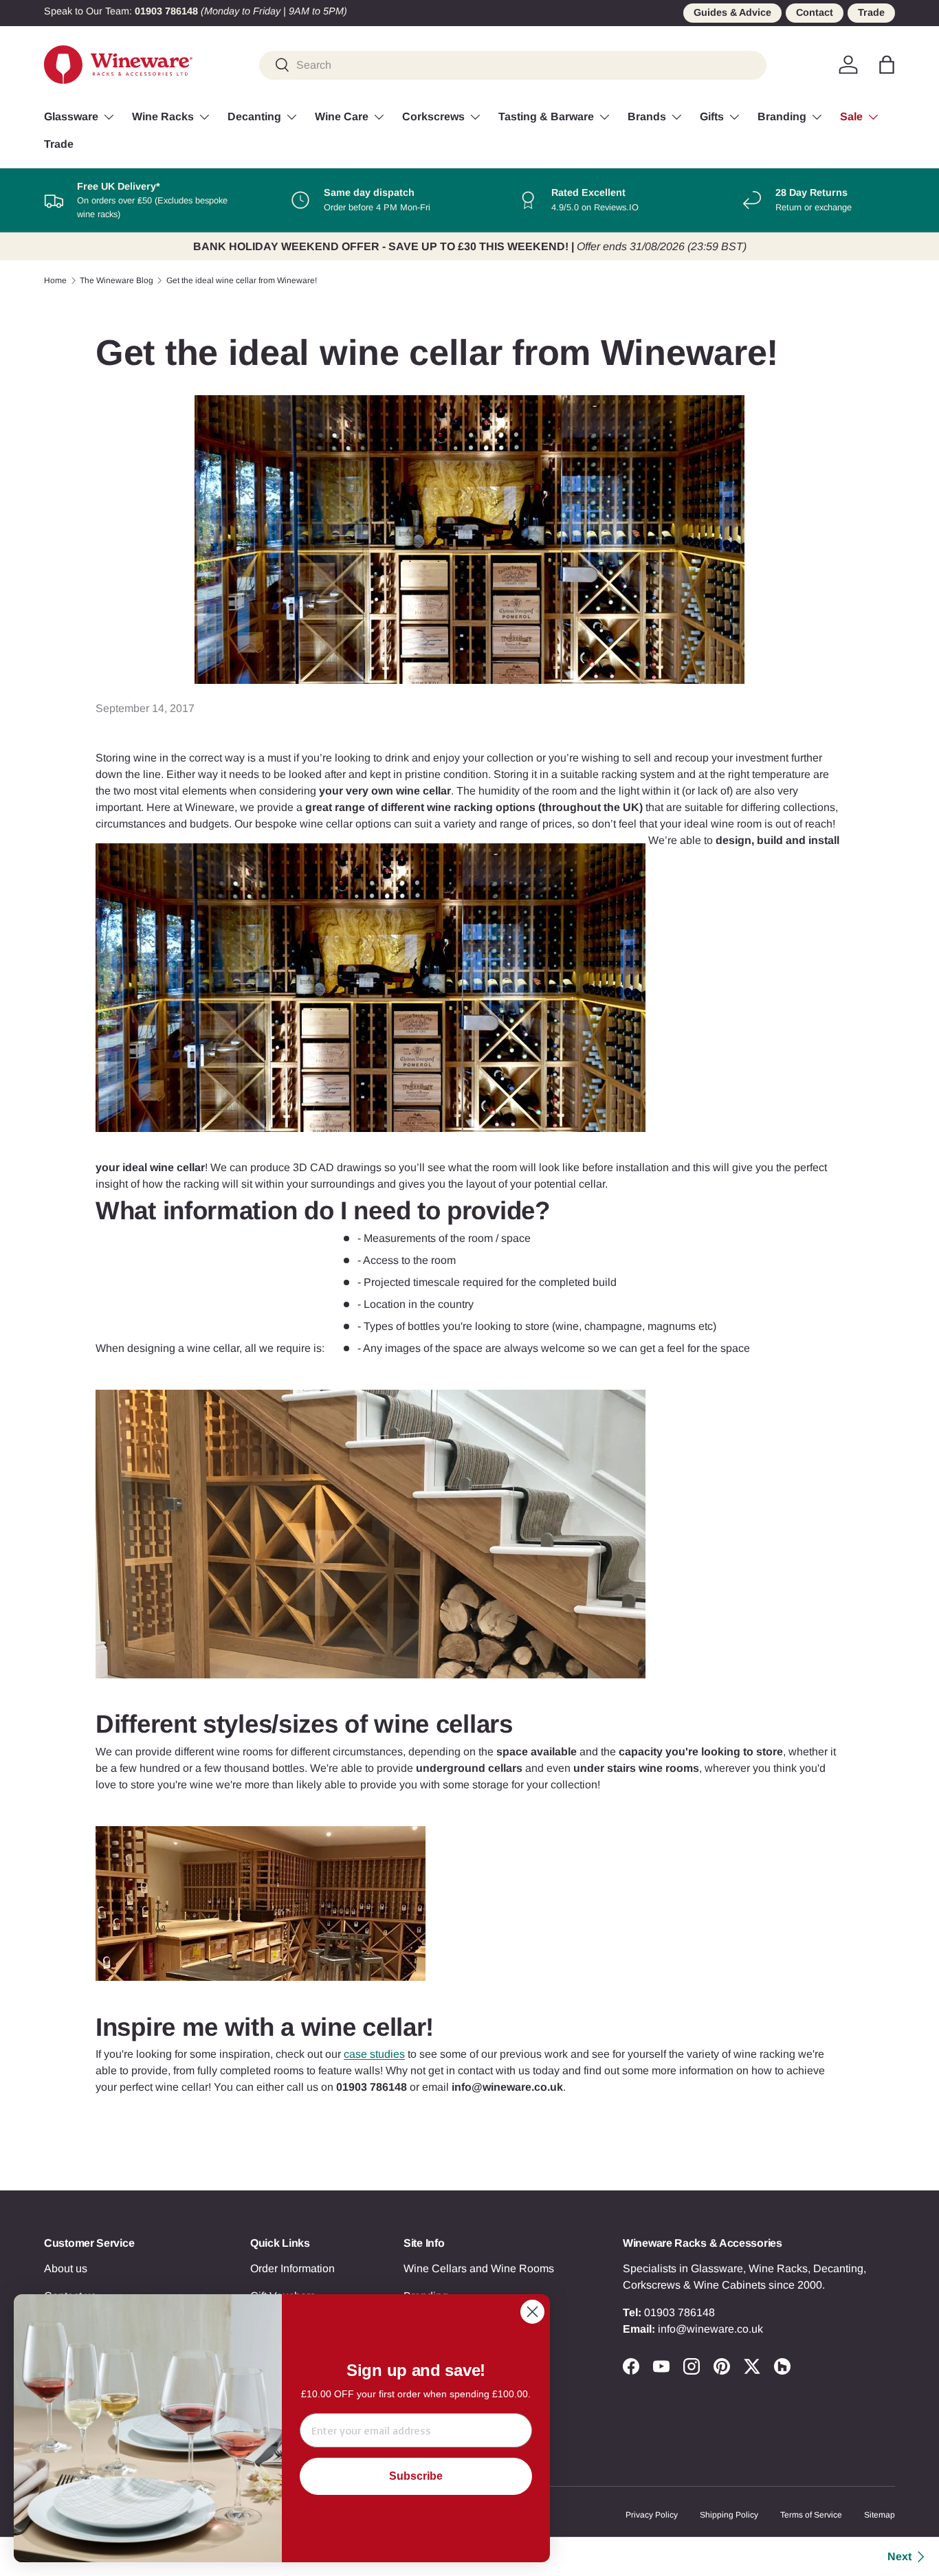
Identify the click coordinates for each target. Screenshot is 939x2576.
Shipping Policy (729, 2515)
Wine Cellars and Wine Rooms (479, 2268)
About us (66, 2268)
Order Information (292, 2268)
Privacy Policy (652, 2515)
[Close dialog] (532, 2312)
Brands (647, 116)
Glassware (71, 116)
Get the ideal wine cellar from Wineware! (242, 280)
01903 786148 (680, 2312)
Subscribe (416, 2476)
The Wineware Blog (117, 280)
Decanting (254, 116)
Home (55, 280)
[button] (887, 65)
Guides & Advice (732, 12)
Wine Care (342, 116)
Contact (815, 12)
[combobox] (513, 65)
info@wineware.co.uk (710, 2329)
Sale (851, 116)
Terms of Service (811, 2515)
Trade (871, 12)
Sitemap (880, 2515)
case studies (374, 2054)
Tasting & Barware (546, 116)
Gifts (712, 116)
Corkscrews (433, 116)
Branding (782, 116)
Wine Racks (163, 116)
